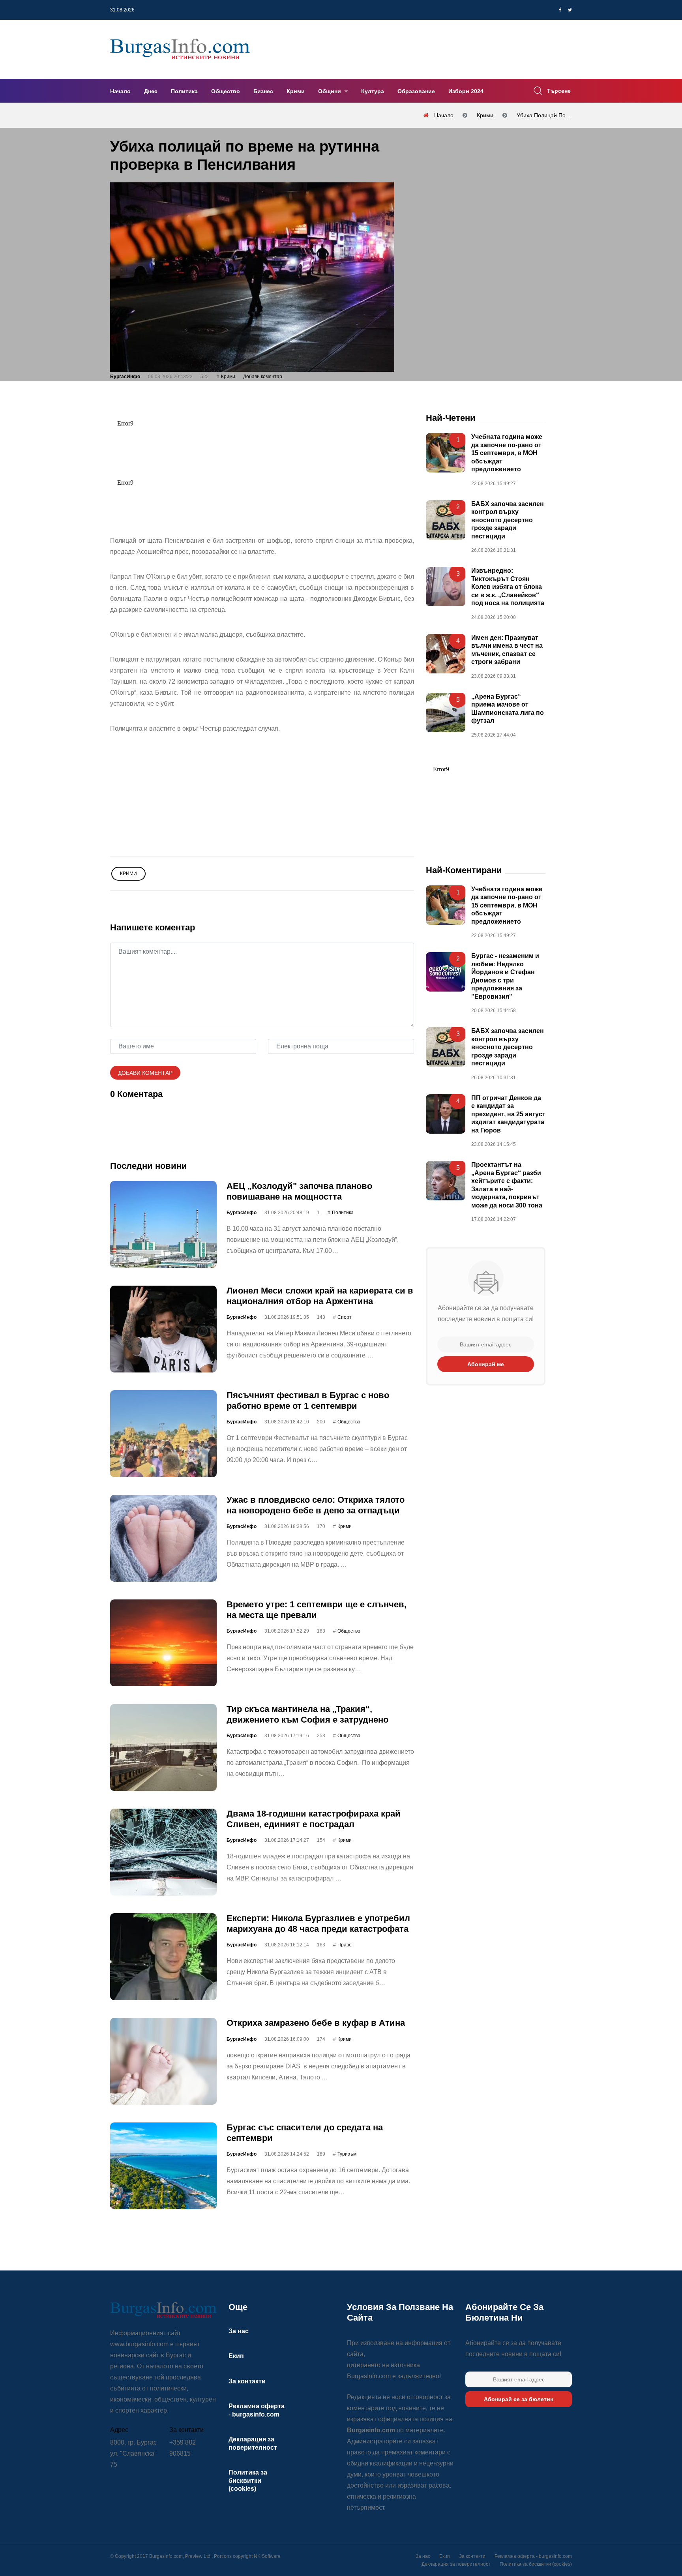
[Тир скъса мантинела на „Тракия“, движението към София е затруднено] (163, 1747)
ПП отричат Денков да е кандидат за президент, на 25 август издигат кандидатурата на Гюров (508, 1114)
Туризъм (347, 2154)
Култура (373, 91)
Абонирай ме (486, 1364)
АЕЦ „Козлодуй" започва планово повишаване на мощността (299, 1191)
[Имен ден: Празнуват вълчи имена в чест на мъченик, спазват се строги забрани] (446, 654)
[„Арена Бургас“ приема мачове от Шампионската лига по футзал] (446, 712)
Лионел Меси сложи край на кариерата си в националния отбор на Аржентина (320, 1296)
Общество (226, 91)
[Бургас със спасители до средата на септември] (163, 2166)
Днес (151, 91)
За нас (239, 2331)
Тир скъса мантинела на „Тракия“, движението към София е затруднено (307, 1714)
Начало (120, 91)
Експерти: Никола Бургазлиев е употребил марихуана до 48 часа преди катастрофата (318, 1923)
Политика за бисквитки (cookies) (248, 2480)
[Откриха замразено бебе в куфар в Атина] (163, 2061)
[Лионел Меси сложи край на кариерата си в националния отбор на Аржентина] (163, 1329)
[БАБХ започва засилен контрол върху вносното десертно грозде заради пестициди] (446, 520)
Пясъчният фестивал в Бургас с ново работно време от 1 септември (308, 1400)
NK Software (267, 2556)
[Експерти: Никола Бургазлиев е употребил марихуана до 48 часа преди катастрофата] (163, 1957)
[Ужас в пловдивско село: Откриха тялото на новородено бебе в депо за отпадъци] (163, 1538)
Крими (296, 91)
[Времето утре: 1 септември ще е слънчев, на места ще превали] (163, 1643)
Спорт (345, 1317)
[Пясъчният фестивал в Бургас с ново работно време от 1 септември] (163, 1434)
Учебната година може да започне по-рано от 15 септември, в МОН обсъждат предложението (507, 453)
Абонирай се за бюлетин (519, 2399)
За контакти (247, 2381)
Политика (184, 91)
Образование (416, 91)
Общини (330, 91)
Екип (236, 2356)
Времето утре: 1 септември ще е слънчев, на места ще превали (317, 1610)
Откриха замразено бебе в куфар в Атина (316, 2023)
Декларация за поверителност (456, 2564)
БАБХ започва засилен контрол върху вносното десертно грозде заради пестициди (508, 520)
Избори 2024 (466, 91)
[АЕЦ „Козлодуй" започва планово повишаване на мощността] (163, 1224)
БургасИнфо (125, 377)
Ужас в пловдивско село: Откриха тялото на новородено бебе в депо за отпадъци (316, 1505)
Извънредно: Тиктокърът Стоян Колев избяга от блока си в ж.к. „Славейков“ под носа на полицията (508, 587)
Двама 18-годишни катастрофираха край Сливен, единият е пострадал (314, 1819)
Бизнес (263, 91)
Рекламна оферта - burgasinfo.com (533, 2556)
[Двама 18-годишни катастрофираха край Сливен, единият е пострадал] (163, 1852)
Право (345, 1945)
